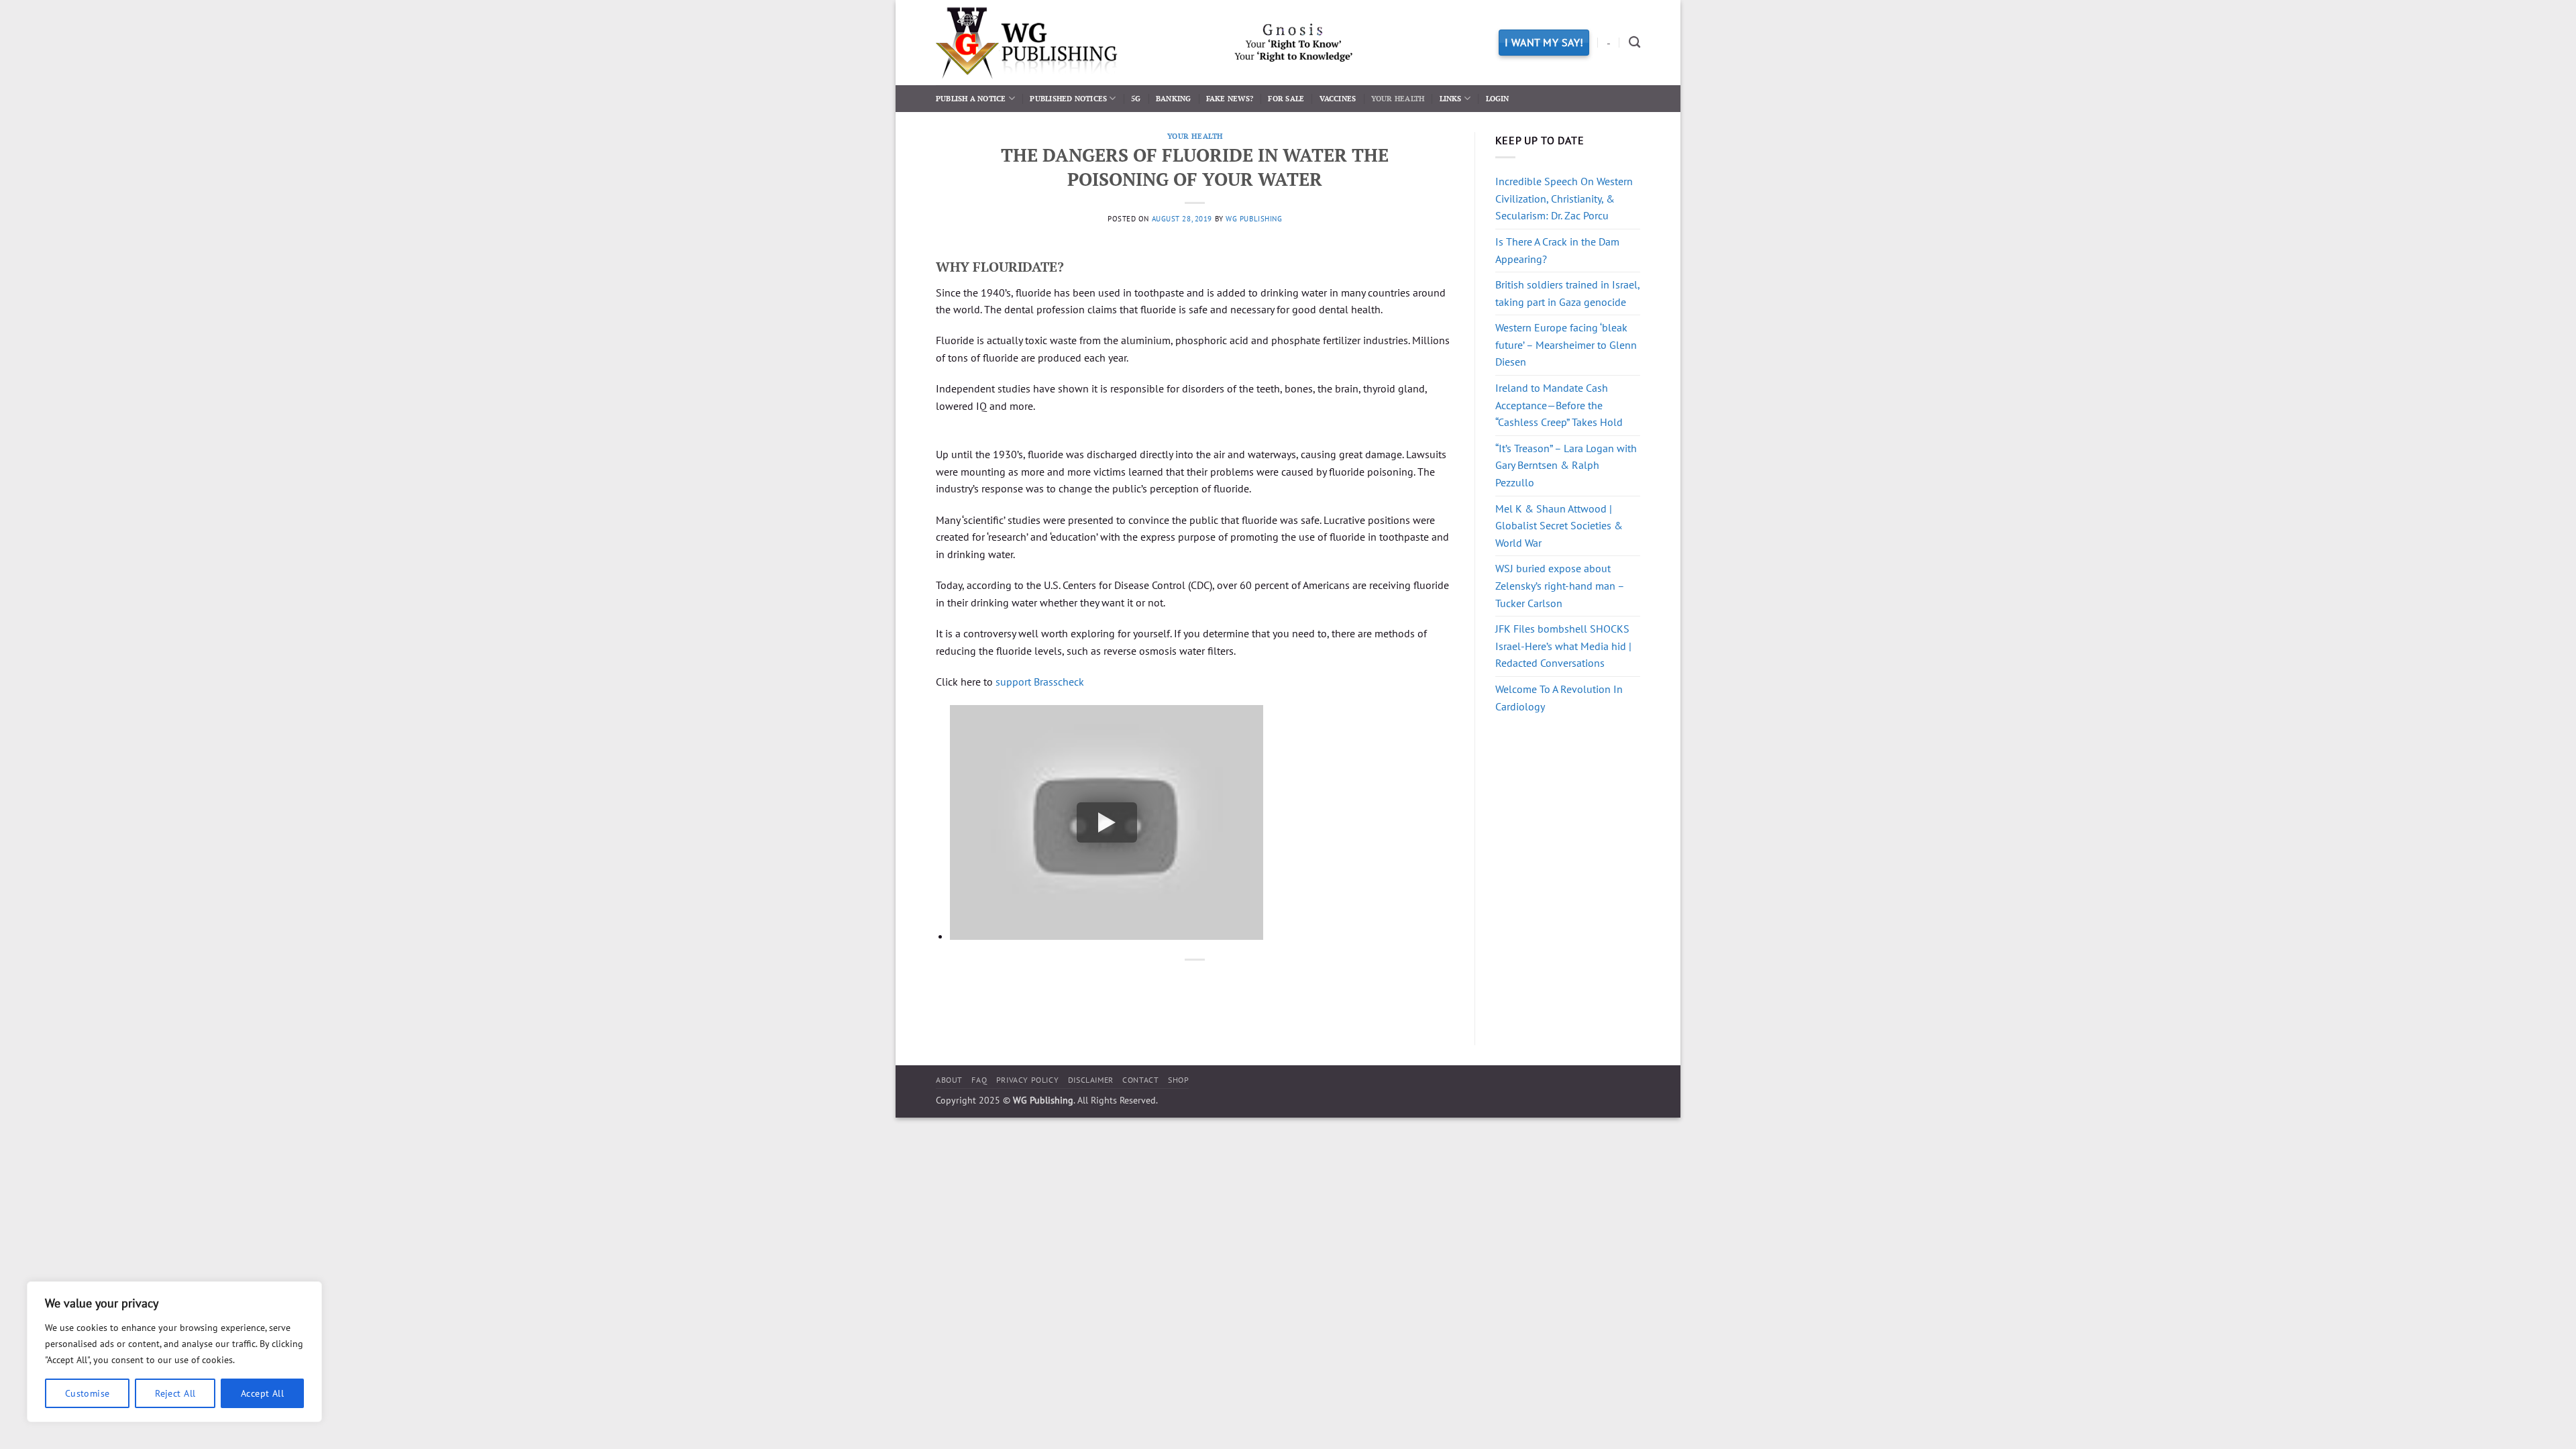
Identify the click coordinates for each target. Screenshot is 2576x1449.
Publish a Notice (971, 98)
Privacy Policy (1028, 1080)
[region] (174, 1352)
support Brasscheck (1040, 682)
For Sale (1286, 98)
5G (1136, 98)
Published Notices (1068, 98)
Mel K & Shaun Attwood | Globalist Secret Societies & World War (1559, 526)
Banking (1174, 98)
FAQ (979, 1080)
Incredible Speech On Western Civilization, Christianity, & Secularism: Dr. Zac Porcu (1564, 198)
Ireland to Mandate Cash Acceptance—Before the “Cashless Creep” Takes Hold (1559, 405)
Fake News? (1230, 98)
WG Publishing (1254, 219)
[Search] (1634, 43)
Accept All (262, 1393)
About (949, 1080)
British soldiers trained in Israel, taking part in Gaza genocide (1567, 293)
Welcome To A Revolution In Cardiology (1559, 698)
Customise (88, 1393)
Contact (1140, 1080)
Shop (1178, 1080)
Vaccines (1338, 98)
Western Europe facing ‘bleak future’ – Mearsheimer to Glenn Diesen (1566, 344)
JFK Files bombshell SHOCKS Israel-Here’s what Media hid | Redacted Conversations (1563, 646)
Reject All (175, 1393)
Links (1451, 98)
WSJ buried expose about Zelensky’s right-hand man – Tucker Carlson (1560, 585)
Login (1498, 98)
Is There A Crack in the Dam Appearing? (1557, 250)
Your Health (1398, 98)
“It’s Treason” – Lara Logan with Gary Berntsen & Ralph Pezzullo (1566, 465)
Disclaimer (1091, 1080)
